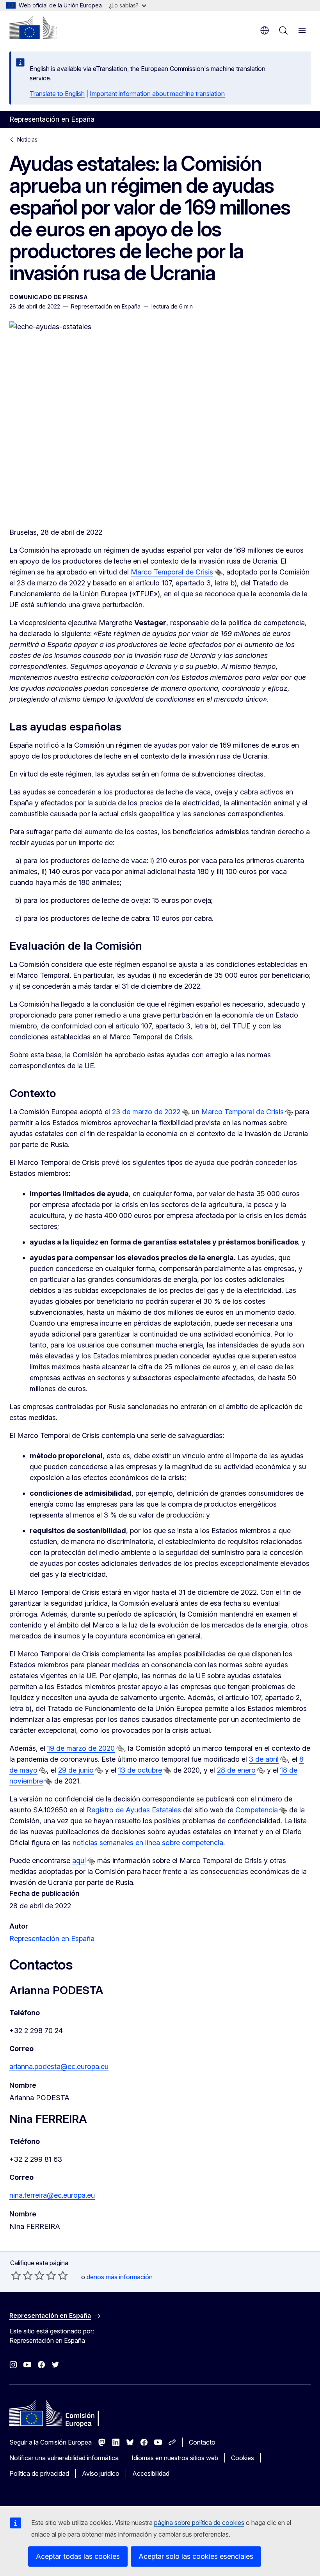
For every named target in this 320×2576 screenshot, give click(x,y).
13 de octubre (140, 1770)
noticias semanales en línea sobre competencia (148, 1843)
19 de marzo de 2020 (81, 1748)
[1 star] (16, 2275)
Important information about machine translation (157, 94)
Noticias (27, 139)
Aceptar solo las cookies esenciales (196, 2556)
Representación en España (52, 1939)
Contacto (202, 2442)
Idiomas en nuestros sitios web (175, 2458)
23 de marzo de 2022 (146, 1112)
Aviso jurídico (101, 2473)
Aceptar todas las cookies (78, 2556)
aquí (79, 1861)
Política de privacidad (39, 2473)
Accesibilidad (151, 2473)
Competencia (257, 1810)
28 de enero (236, 1770)
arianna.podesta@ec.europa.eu (59, 2066)
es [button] (265, 30)
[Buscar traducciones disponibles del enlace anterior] (219, 573)
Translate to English (57, 94)
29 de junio (76, 1770)
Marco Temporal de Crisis (172, 572)
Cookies (243, 2458)
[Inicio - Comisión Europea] (33, 27)
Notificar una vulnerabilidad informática (64, 2458)
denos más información (120, 2277)
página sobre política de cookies (199, 2523)
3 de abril (264, 1759)
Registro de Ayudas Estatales (134, 1810)
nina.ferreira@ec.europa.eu (52, 2195)
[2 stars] (22, 2275)
